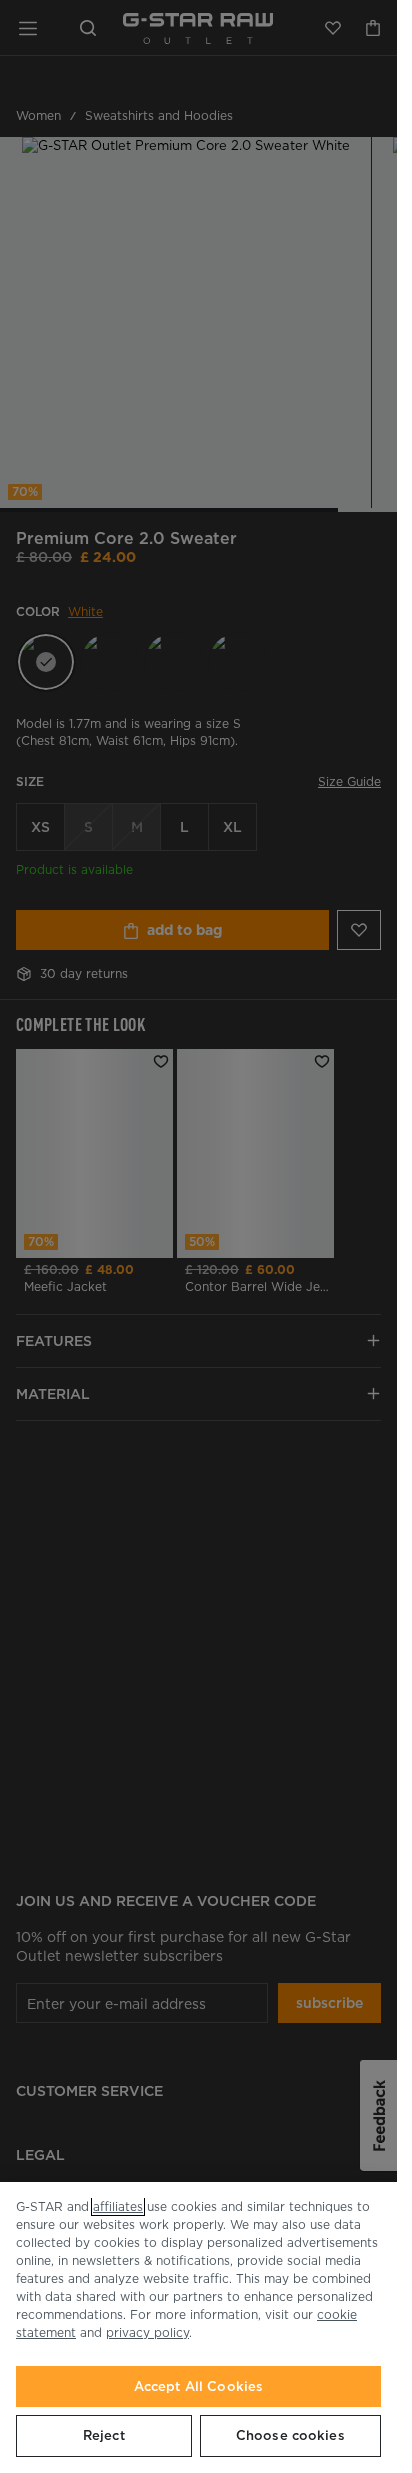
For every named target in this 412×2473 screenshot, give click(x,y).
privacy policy (147, 2332)
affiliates (118, 2206)
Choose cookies (290, 2435)
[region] (198, 2327)
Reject (104, 2435)
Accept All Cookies (198, 2386)
